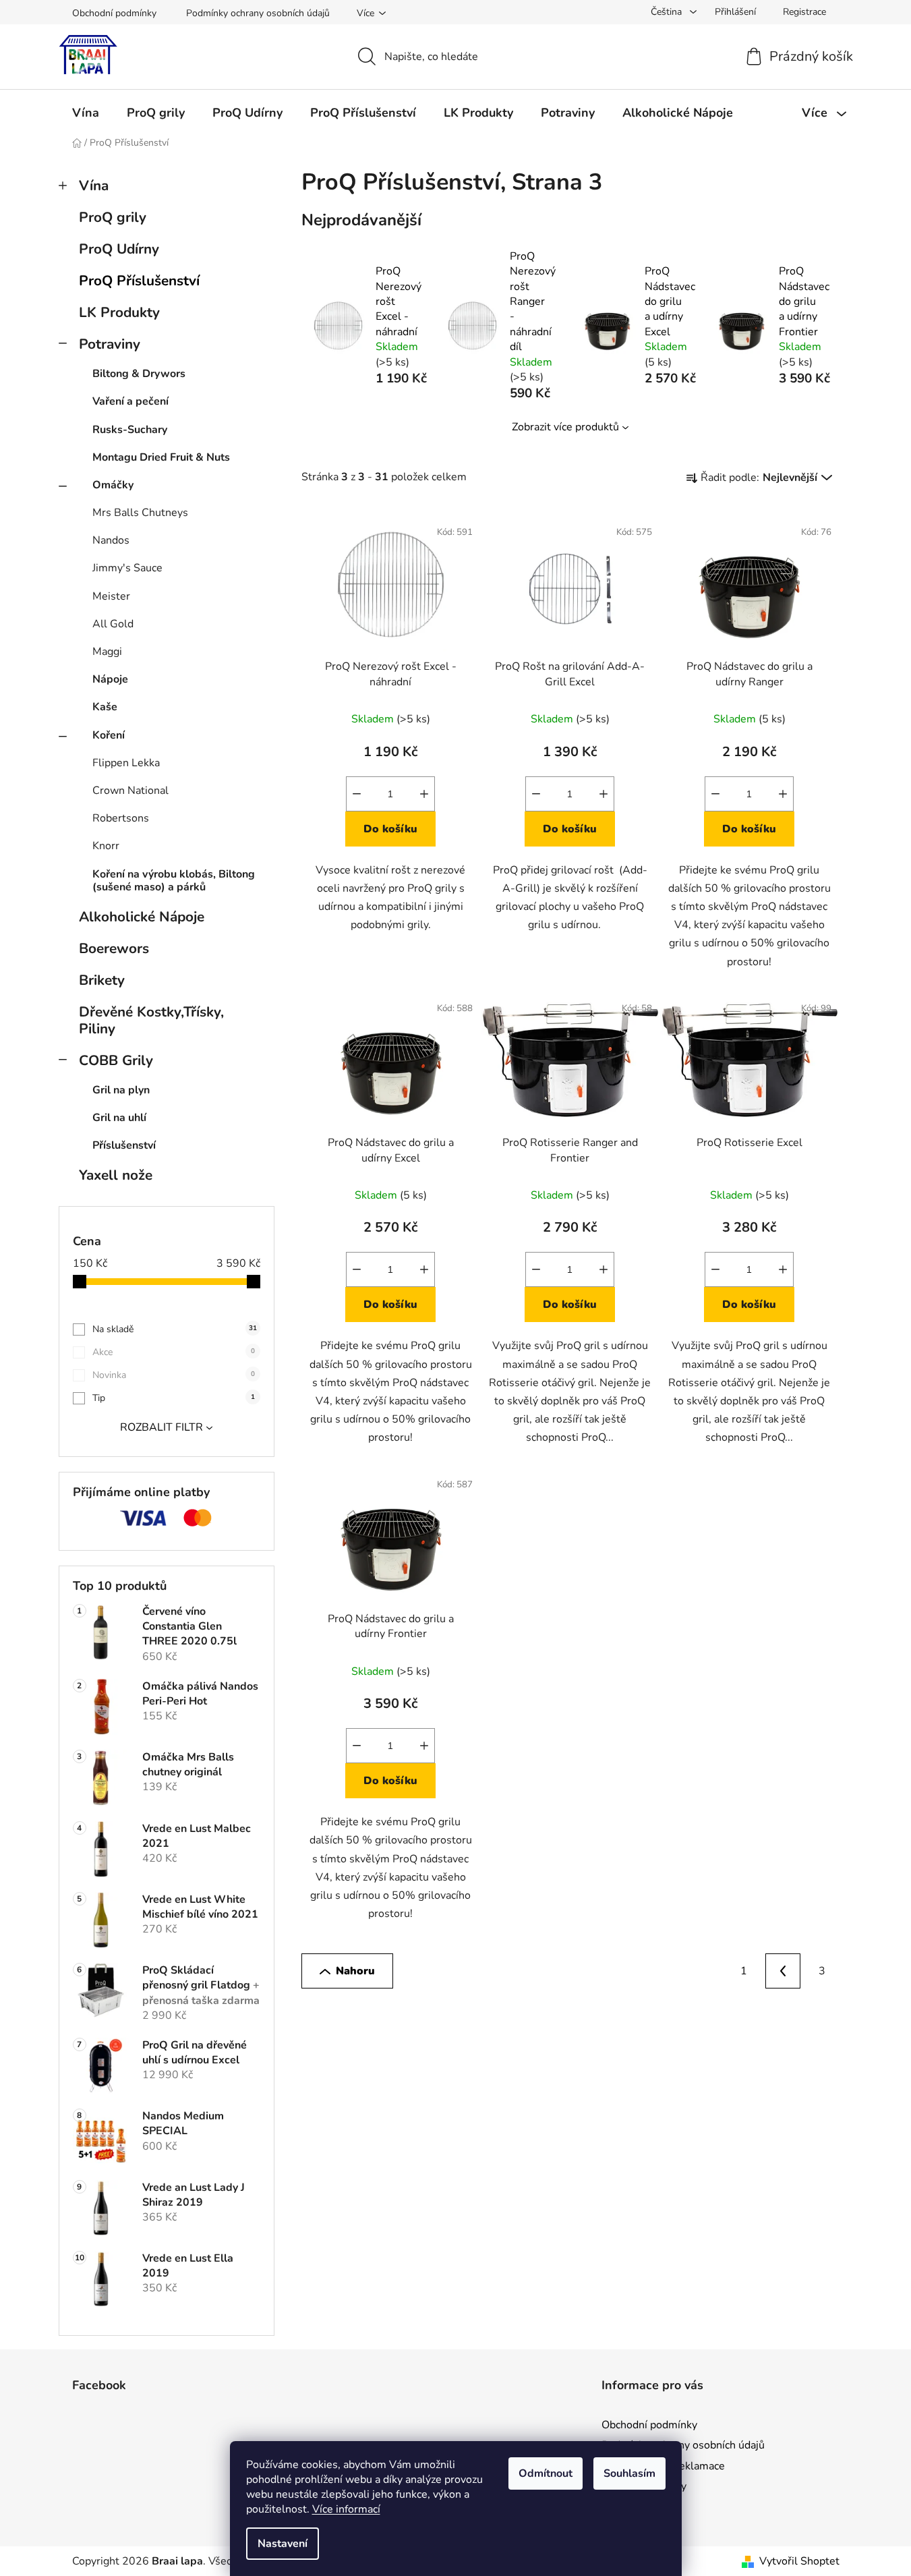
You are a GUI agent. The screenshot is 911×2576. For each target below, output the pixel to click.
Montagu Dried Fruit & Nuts (161, 457)
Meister (111, 596)
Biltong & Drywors (139, 374)
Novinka (174, 1375)
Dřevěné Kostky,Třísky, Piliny (151, 1020)
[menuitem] (86, 113)
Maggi (107, 652)
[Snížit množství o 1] (357, 794)
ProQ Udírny (119, 249)
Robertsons (121, 818)
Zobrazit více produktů (565, 427)
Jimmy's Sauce (127, 568)
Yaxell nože (116, 1175)
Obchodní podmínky (114, 13)
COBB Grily (116, 1060)
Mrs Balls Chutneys (140, 513)
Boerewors (114, 948)
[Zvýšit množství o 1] (424, 794)
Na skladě (175, 1329)
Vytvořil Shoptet (799, 2561)
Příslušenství (124, 1145)
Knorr (106, 846)
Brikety (102, 980)
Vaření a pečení (130, 401)
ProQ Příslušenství (139, 281)
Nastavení (283, 2544)
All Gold (113, 624)
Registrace (804, 12)
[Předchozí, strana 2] (783, 1971)
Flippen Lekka (126, 763)
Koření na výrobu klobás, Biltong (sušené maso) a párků (174, 881)
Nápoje (110, 679)
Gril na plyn (121, 1090)
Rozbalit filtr (161, 1427)
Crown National (130, 791)
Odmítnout (546, 2473)
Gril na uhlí (119, 1118)
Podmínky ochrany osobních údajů (258, 13)
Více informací (346, 2509)
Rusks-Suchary (130, 430)
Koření (109, 735)
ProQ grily (113, 217)
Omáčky (113, 485)
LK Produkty (119, 312)
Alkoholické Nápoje (142, 917)
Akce (174, 1352)
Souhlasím (629, 2473)
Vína (94, 185)
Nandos (111, 540)
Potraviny (110, 344)
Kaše (105, 707)
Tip (174, 1398)
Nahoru (355, 1971)
